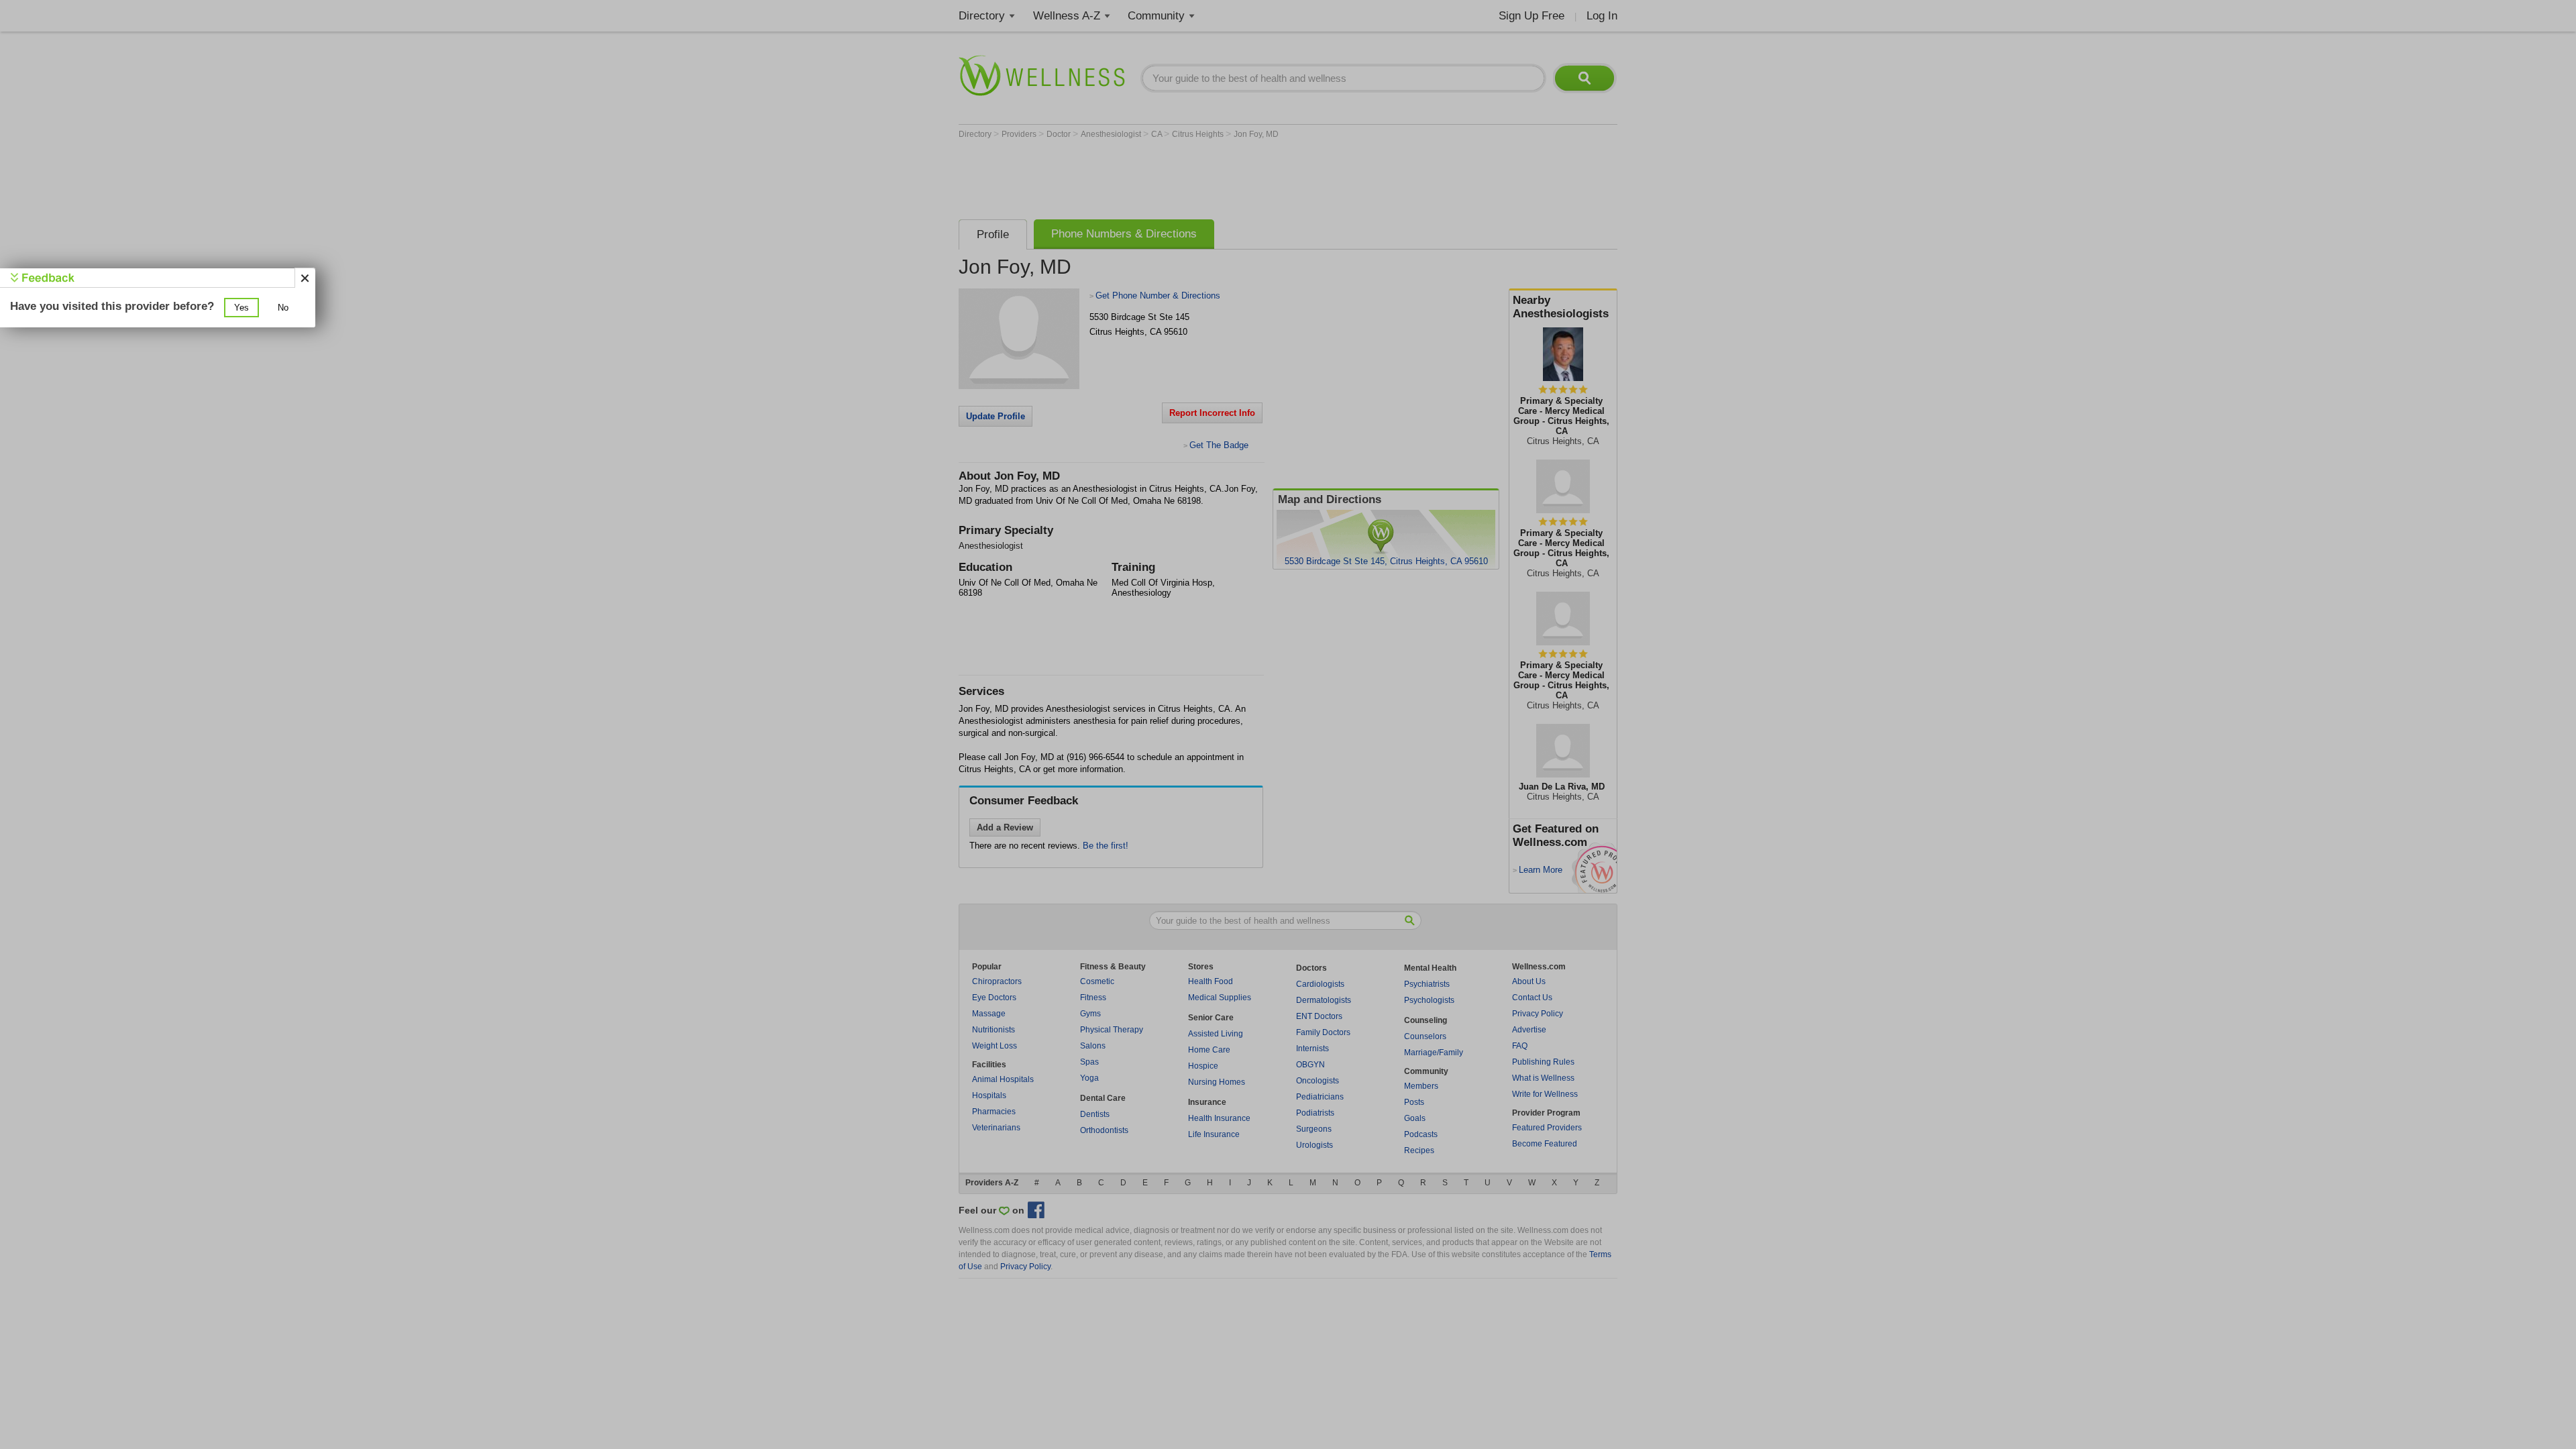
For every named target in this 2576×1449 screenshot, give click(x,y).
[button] (241, 308)
